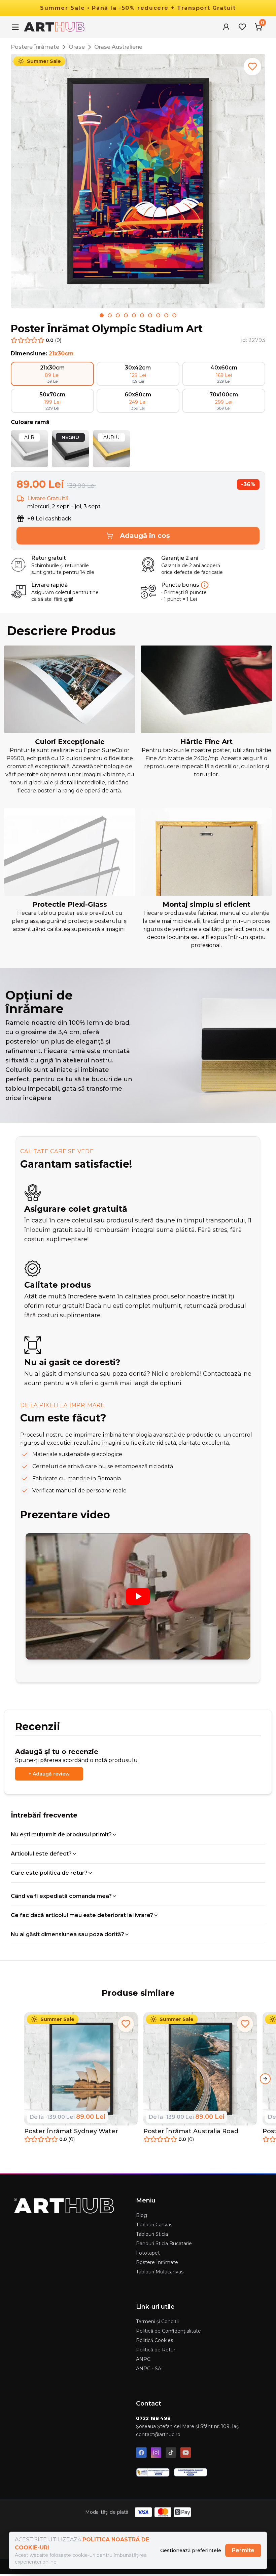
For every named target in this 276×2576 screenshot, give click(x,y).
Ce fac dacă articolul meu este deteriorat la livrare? (82, 1915)
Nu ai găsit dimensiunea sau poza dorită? (67, 1934)
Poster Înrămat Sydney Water (71, 2131)
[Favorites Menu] (242, 27)
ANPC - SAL (150, 2369)
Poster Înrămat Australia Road (191, 2131)
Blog (142, 2215)
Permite (243, 2550)
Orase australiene (118, 47)
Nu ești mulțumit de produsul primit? (61, 1835)
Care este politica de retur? (49, 1873)
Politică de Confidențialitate (168, 2331)
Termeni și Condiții (157, 2321)
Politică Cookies (154, 2340)
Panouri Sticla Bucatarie (164, 2243)
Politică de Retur (156, 2350)
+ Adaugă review (49, 1774)
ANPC (143, 2359)
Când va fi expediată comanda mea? (61, 1896)
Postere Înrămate (35, 47)
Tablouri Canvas (154, 2225)
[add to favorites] (252, 67)
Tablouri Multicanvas (160, 2272)
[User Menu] (226, 27)
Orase (77, 47)
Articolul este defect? (41, 1854)
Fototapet (148, 2253)
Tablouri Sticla (152, 2234)
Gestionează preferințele (191, 2550)
